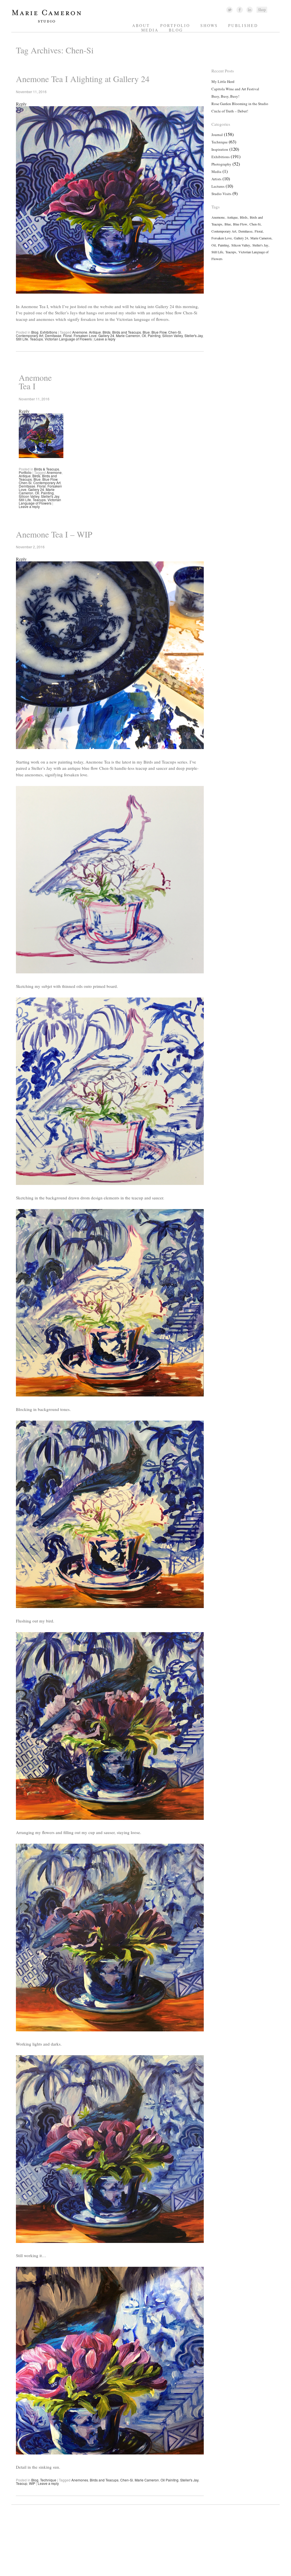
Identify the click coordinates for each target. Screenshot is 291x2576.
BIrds (107, 332)
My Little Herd (223, 81)
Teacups (36, 339)
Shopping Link (262, 10)
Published (243, 25)
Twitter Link (229, 10)
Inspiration (220, 149)
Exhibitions (49, 332)
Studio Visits (221, 194)
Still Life (22, 339)
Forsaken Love (85, 335)
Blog (176, 30)
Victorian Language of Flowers (68, 339)
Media (150, 30)
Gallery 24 (106, 335)
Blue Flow (159, 332)
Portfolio (175, 25)
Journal (217, 135)
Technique (48, 2480)
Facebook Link (240, 10)
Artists (216, 179)
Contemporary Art (30, 335)
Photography (221, 164)
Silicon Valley (172, 335)
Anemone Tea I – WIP (54, 534)
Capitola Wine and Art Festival (235, 89)
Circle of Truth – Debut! (230, 111)
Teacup (22, 2483)
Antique (95, 332)
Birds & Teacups (47, 469)
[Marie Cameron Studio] (49, 22)
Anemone (80, 332)
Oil (144, 335)
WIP (32, 2483)
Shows (209, 25)
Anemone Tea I (35, 382)
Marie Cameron (128, 335)
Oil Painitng (170, 2480)
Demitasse (53, 335)
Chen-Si (175, 332)
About (141, 25)
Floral (67, 335)
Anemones (80, 2480)
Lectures (218, 186)
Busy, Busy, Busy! (225, 96)
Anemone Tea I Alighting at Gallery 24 (83, 79)
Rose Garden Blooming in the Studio (240, 104)
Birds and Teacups (127, 332)
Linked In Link (249, 10)
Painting (154, 335)
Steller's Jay (194, 335)
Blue (146, 332)
